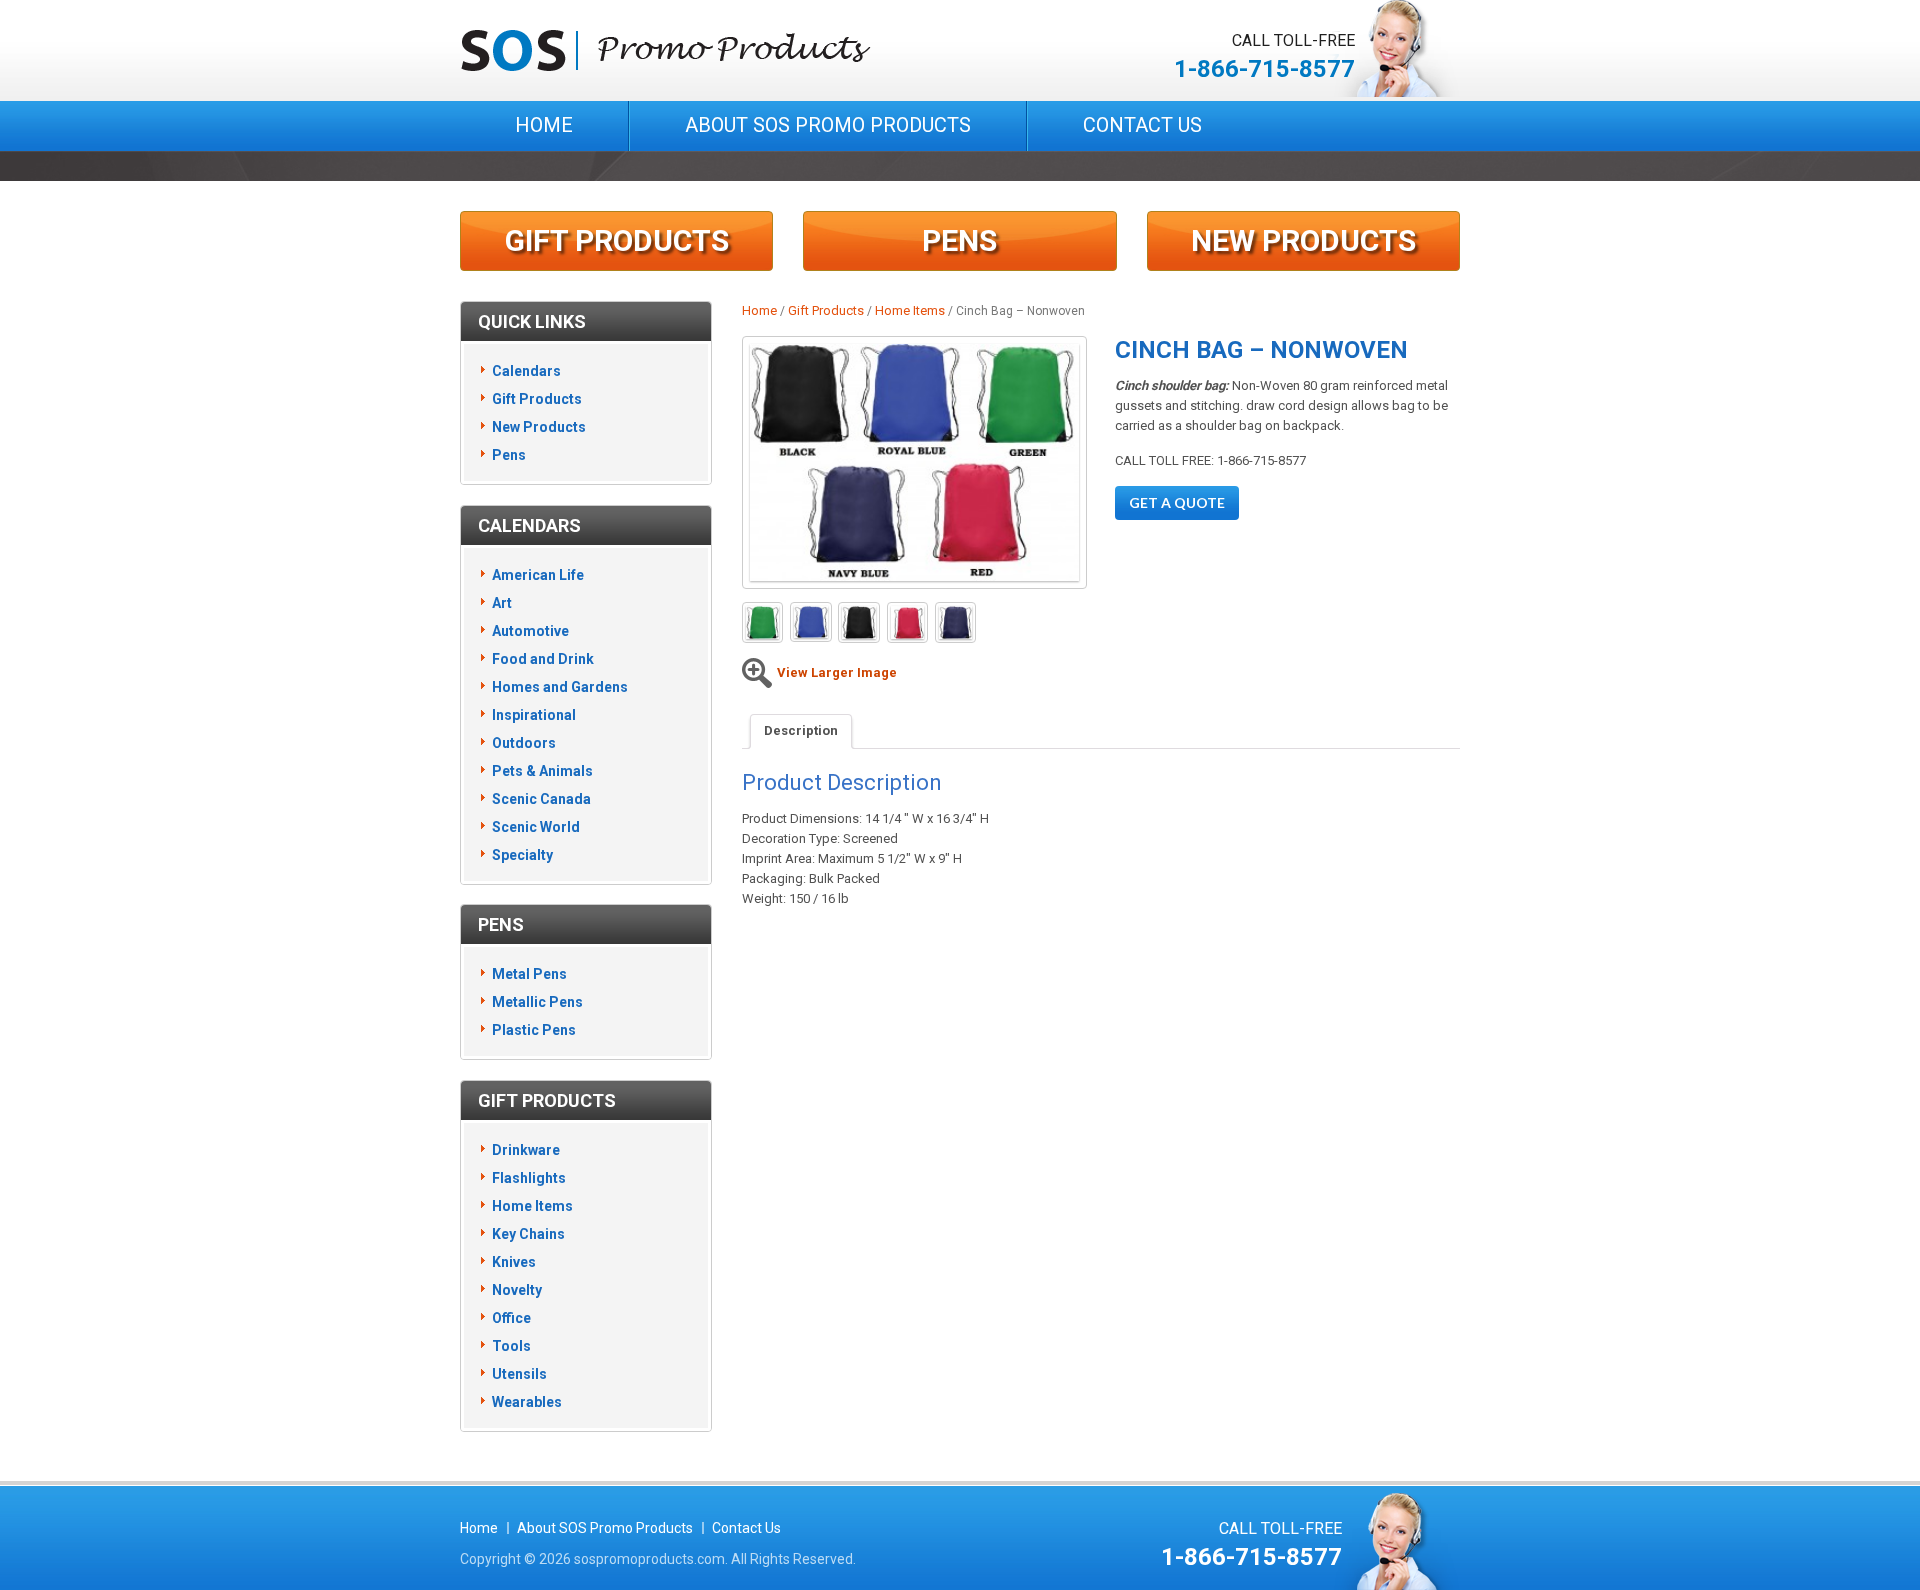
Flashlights (529, 1178)
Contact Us (1142, 125)
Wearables (527, 1402)
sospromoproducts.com (649, 1559)
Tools (511, 1346)
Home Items (910, 310)
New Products (1303, 240)
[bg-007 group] (914, 462)
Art (502, 603)
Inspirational (534, 715)
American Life (538, 575)
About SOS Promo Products (828, 125)
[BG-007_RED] (907, 622)
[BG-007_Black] (858, 622)
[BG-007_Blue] (810, 622)
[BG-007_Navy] (955, 622)
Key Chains (528, 1234)
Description (801, 730)
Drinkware (526, 1150)
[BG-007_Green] (762, 622)
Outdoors (524, 743)
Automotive (530, 631)
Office (511, 1318)
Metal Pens (529, 974)
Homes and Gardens (560, 687)
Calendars (526, 371)
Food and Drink (543, 659)
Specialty (522, 855)
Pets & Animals (542, 771)
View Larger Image (837, 672)
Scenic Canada (541, 799)
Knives (514, 1262)
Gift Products (617, 240)
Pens (959, 240)
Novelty (517, 1290)
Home (544, 125)
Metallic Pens (537, 1002)
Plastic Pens (534, 1030)
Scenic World (536, 827)
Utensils (519, 1374)
